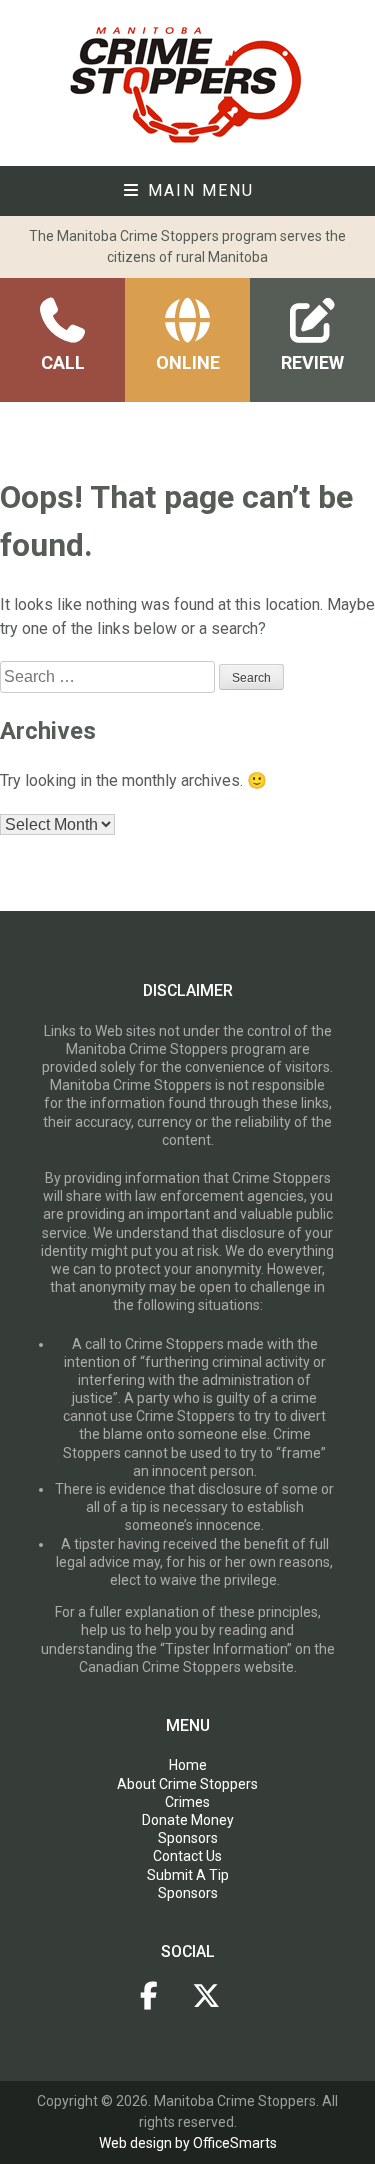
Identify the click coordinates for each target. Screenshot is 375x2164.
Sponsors (188, 1838)
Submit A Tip (188, 1875)
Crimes (187, 1802)
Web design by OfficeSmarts (188, 2143)
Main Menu (198, 190)
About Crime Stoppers (187, 1784)
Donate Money (188, 1820)
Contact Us (187, 1856)
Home (188, 1765)
